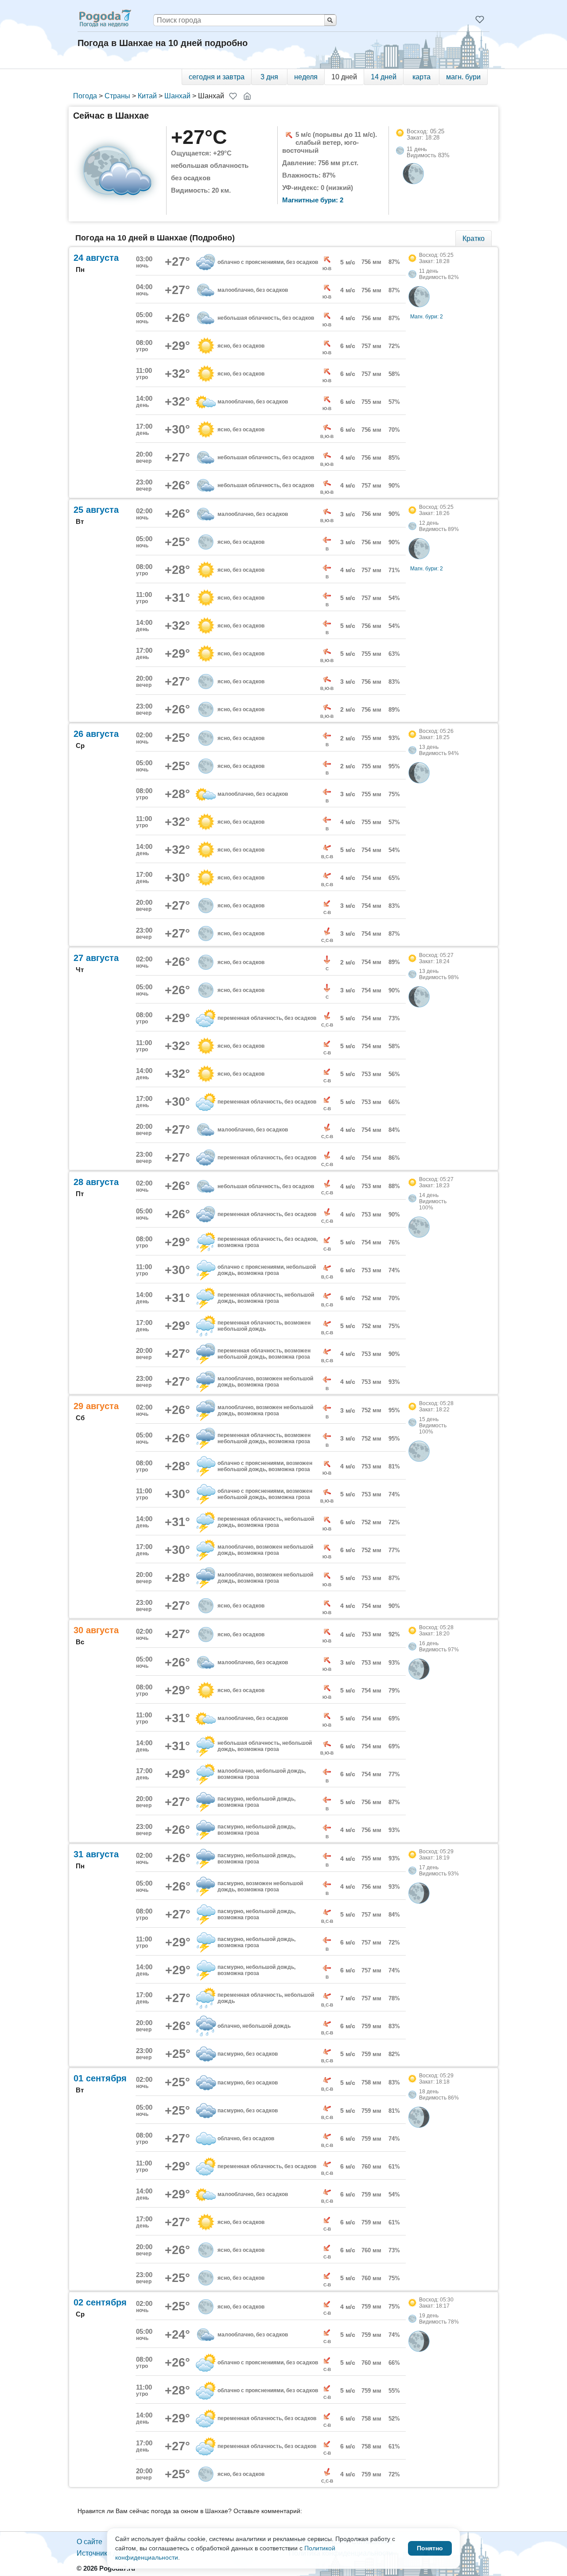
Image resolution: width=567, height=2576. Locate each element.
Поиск (330, 20)
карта (421, 77)
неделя (306, 77)
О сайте (89, 2542)
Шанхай (177, 96)
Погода (85, 96)
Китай (147, 96)
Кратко (474, 238)
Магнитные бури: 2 (313, 200)
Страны (117, 96)
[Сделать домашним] (247, 96)
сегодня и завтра (217, 77)
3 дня (269, 77)
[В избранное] (233, 96)
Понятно (430, 2548)
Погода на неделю (105, 18)
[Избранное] (480, 19)
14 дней (384, 77)
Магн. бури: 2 (427, 317)
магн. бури (463, 77)
